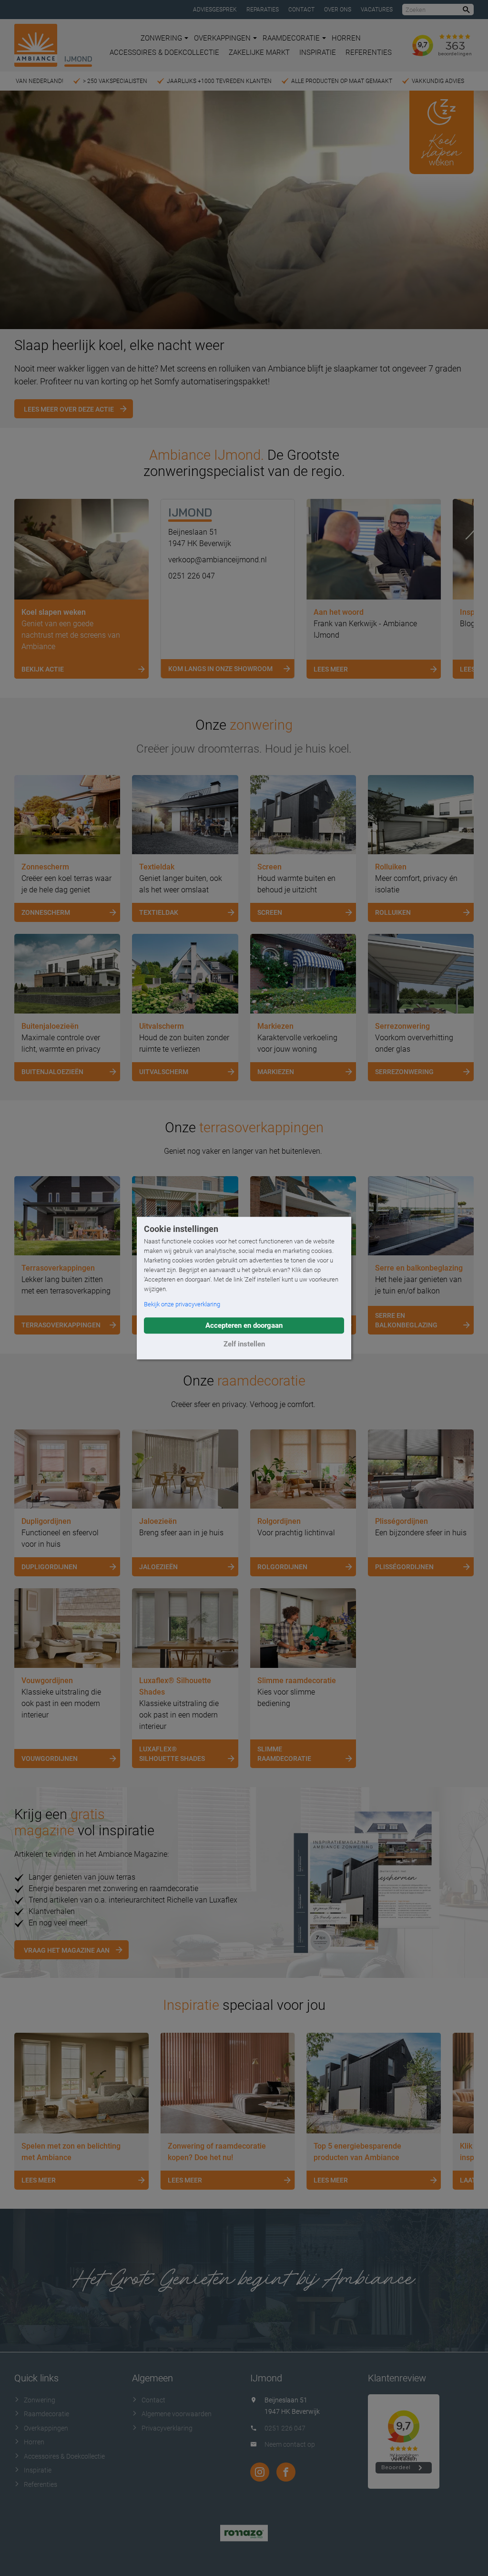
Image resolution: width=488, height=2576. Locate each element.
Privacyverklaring (167, 2428)
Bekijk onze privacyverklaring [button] (182, 1304)
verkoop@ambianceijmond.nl (218, 560)
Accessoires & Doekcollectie (164, 52)
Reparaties (263, 10)
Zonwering (161, 38)
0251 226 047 (192, 576)
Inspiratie (318, 52)
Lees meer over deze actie (69, 409)
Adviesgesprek (215, 10)
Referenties (369, 52)
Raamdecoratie (291, 38)
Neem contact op (290, 2444)
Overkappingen (222, 38)
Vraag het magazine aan (67, 1950)
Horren (346, 38)
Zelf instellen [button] (244, 1344)
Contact (301, 10)
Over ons (338, 10)
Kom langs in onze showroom (220, 669)
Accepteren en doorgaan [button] (244, 1325)
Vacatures (377, 10)
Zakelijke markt (259, 52)
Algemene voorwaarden (177, 2414)
